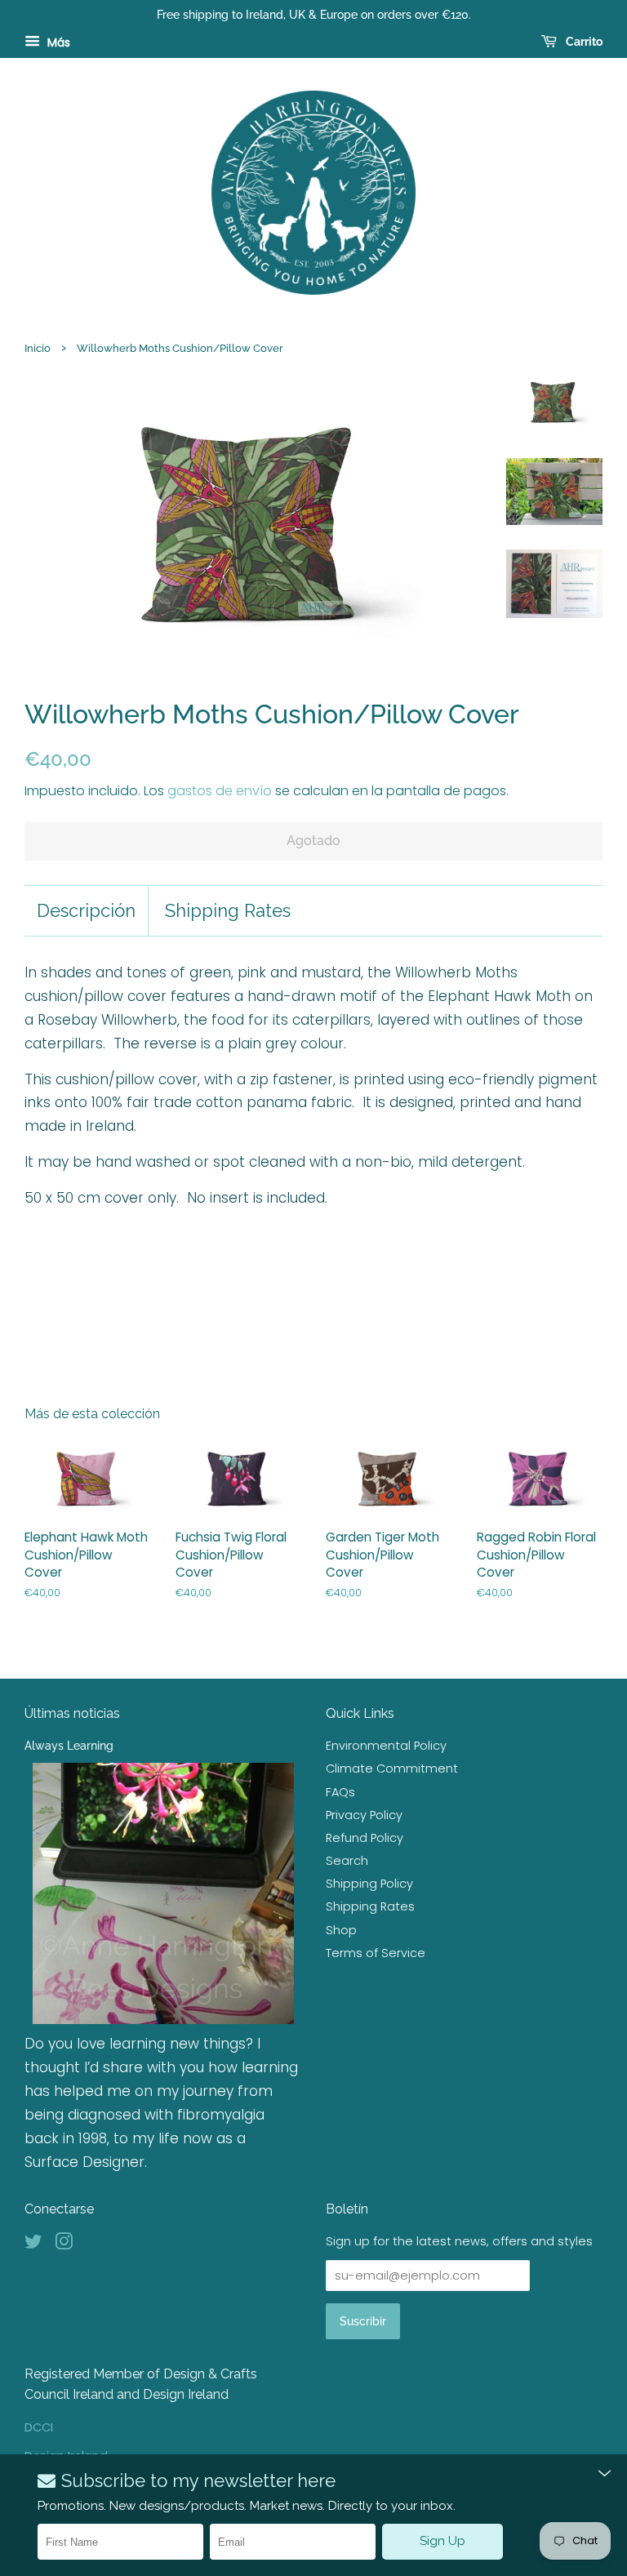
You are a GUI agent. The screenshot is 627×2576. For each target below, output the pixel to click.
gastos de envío (220, 791)
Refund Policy (365, 1838)
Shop (341, 1930)
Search (347, 1861)
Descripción (86, 910)
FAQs (340, 1792)
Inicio (38, 348)
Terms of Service (376, 1953)
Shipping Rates (228, 910)
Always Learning (69, 1745)
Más (57, 42)
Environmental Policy (386, 1746)
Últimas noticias (72, 1713)
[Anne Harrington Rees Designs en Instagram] (64, 2245)
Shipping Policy (369, 1884)
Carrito (583, 42)
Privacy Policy (364, 1815)
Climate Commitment (392, 1768)
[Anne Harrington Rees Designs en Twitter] (33, 2245)
